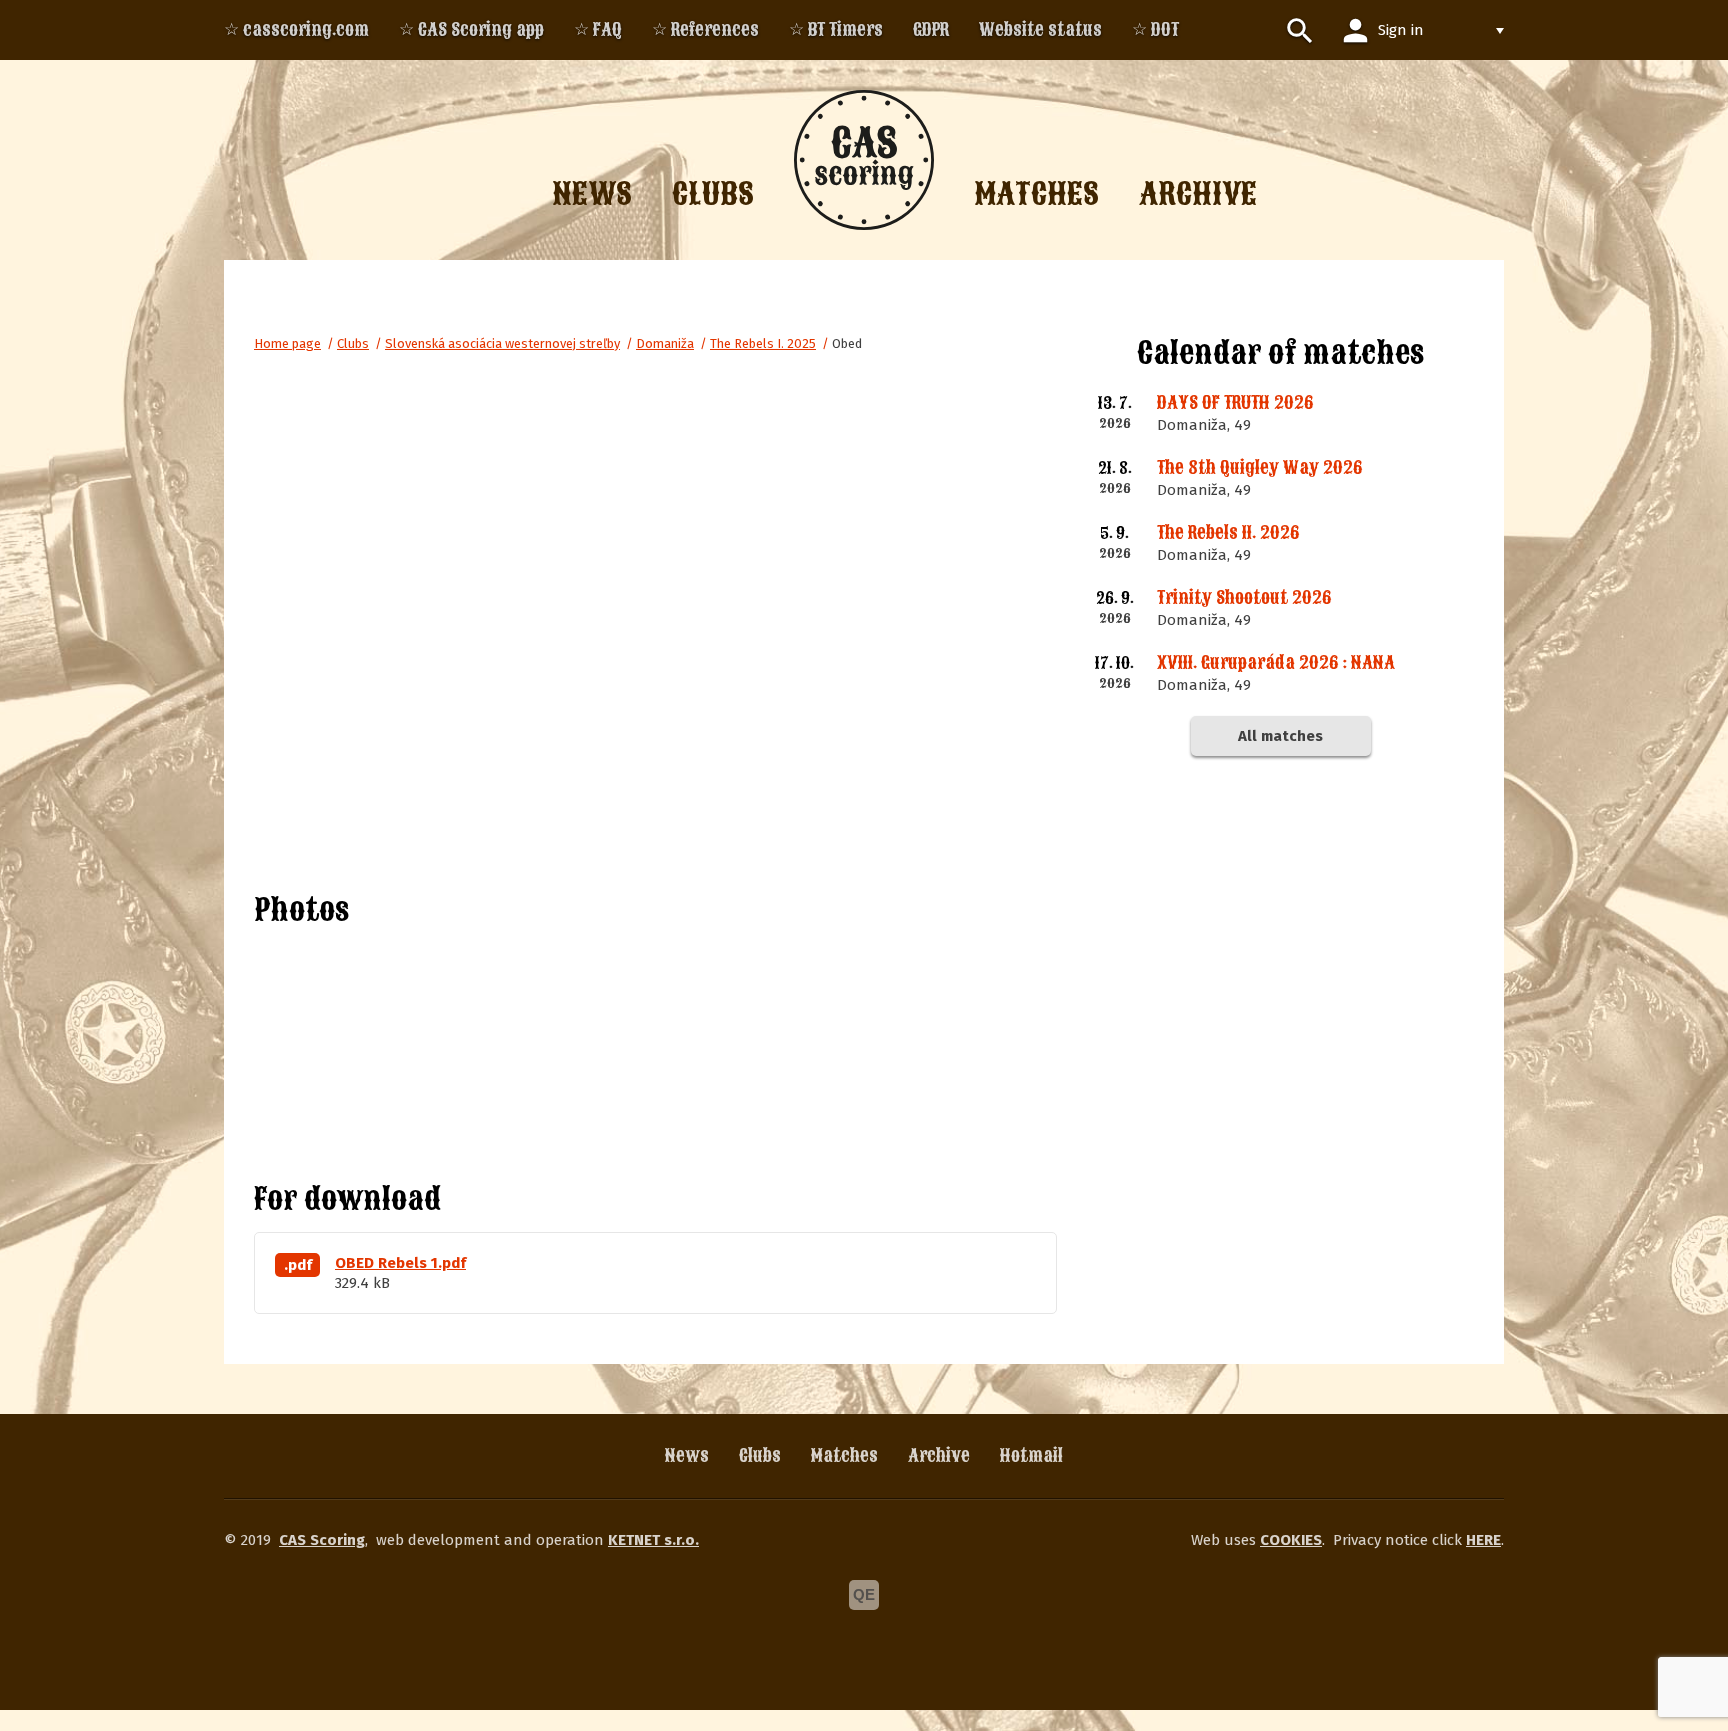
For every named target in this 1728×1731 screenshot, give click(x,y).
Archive (939, 1455)
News (687, 1455)
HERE (1483, 1540)
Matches (844, 1455)
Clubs (353, 343)
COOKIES (1291, 1540)
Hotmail (1031, 1455)
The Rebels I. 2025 (763, 343)
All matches (1280, 736)
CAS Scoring (322, 1540)
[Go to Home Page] (864, 160)
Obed (847, 343)
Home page (287, 343)
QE (864, 1594)
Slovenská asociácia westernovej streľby (502, 343)
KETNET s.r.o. (653, 1540)
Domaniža (665, 343)
